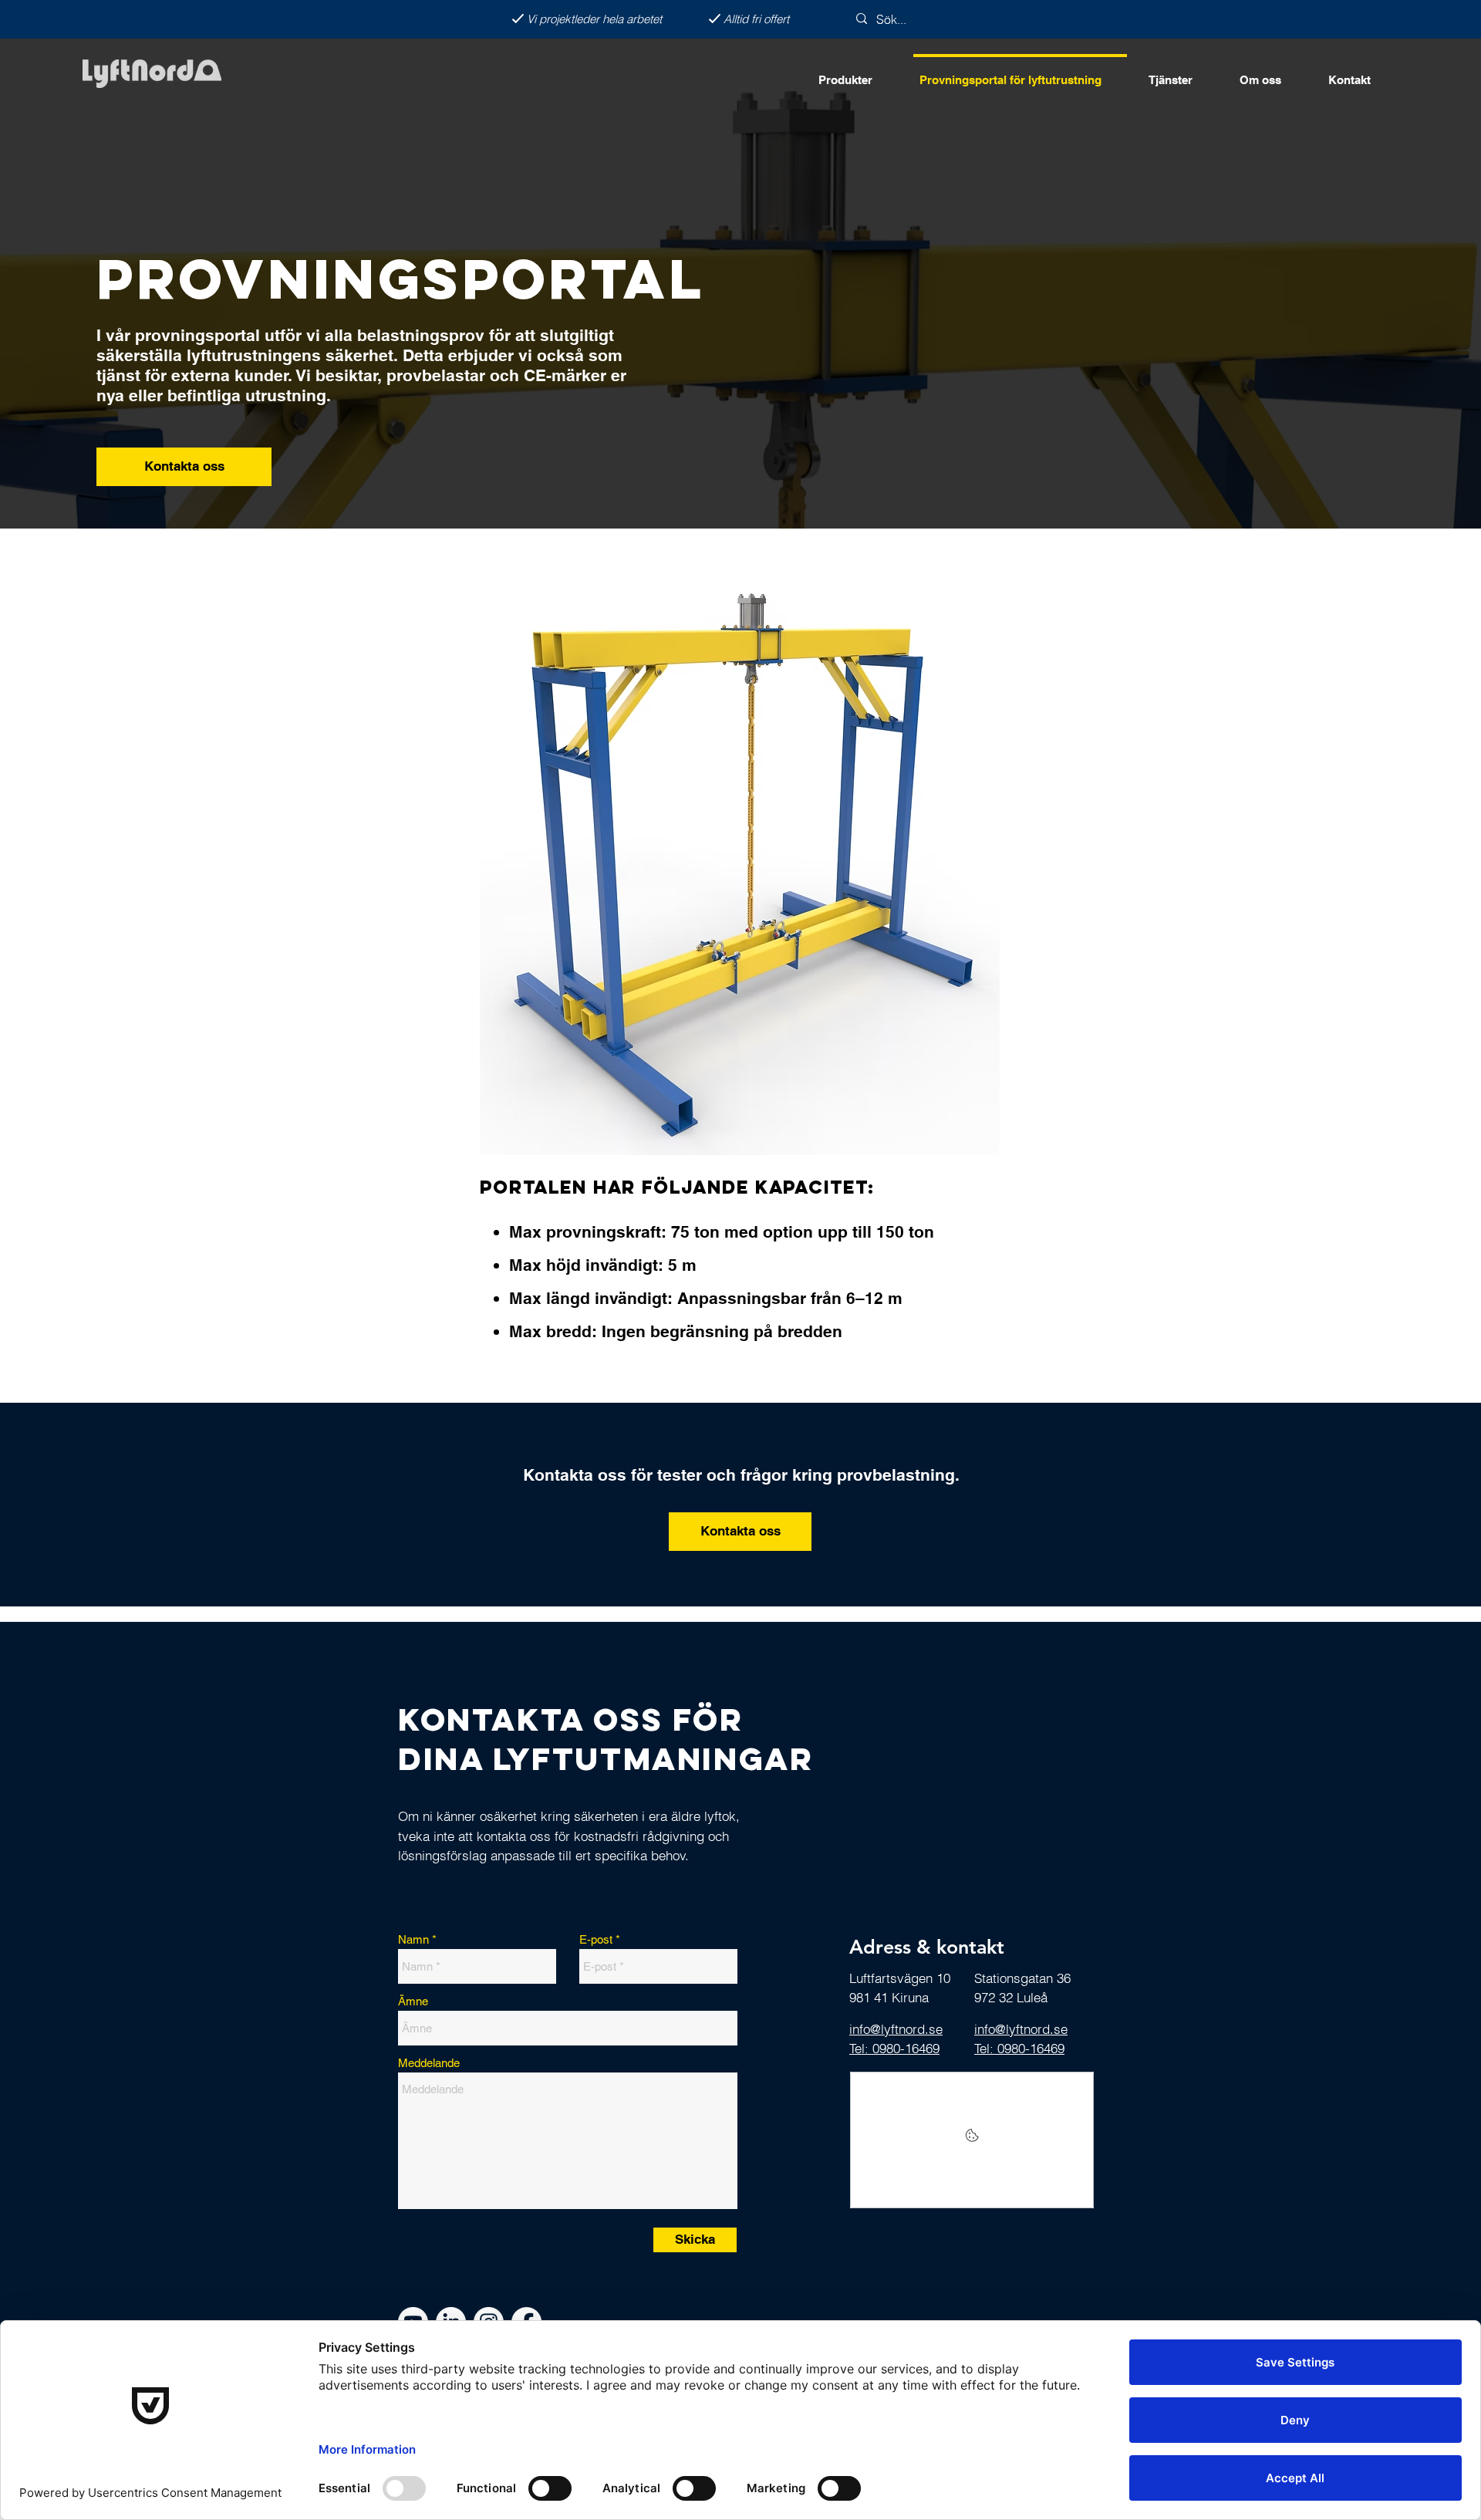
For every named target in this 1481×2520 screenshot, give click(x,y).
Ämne (413, 2001)
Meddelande (429, 2063)
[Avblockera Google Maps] (972, 2140)
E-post (596, 1939)
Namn (413, 1939)
